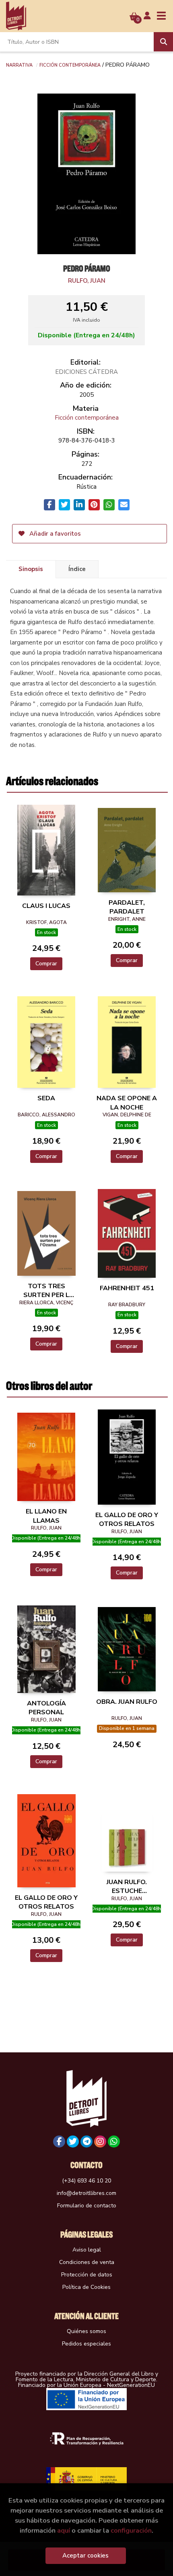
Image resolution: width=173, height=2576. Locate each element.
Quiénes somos (86, 2331)
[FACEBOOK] (59, 2142)
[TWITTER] (73, 2142)
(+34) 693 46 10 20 (86, 2181)
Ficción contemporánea (70, 65)
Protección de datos (87, 2275)
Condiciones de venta (87, 2262)
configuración (131, 2530)
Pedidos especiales (86, 2344)
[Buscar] (163, 42)
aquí (64, 2530)
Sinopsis (31, 569)
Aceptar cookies (85, 2556)
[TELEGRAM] (86, 2142)
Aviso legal (87, 2250)
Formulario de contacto (87, 2206)
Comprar (46, 964)
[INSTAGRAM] (100, 2142)
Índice (77, 569)
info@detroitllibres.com (86, 2193)
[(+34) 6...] (114, 2142)
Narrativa (19, 65)
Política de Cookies (86, 2287)
